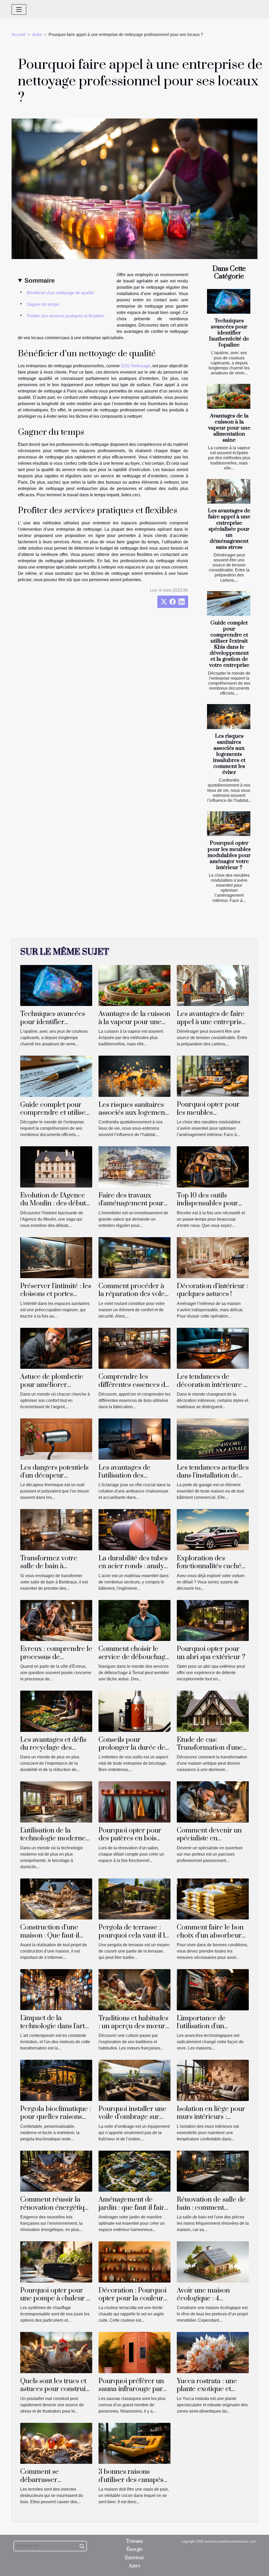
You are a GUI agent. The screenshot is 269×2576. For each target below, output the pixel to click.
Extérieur (135, 2558)
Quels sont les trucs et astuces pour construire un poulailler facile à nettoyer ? (56, 2393)
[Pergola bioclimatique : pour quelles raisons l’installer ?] (56, 2080)
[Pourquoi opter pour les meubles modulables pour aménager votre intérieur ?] (229, 824)
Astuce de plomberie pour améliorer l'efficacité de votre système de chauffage (53, 1389)
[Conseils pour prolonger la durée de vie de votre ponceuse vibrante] (134, 1711)
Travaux (134, 2541)
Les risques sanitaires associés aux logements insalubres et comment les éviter (229, 754)
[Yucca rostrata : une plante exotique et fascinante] (213, 2352)
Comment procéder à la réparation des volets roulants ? (134, 1294)
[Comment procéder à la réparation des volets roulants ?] (134, 1257)
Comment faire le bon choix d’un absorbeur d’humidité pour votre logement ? (210, 1939)
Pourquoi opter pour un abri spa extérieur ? (211, 1653)
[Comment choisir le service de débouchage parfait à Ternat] (134, 1620)
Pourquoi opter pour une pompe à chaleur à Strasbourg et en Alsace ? (55, 2303)
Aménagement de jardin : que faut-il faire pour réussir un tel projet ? (133, 2212)
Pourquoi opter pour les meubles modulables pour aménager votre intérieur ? (229, 855)
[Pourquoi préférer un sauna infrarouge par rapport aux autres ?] (134, 2352)
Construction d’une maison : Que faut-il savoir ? (50, 1935)
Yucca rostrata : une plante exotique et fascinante (207, 2389)
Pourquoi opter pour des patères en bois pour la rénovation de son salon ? (131, 1842)
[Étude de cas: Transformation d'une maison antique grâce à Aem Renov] (213, 1711)
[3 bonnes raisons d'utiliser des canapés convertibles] (134, 2443)
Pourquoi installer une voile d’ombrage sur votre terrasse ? (133, 2117)
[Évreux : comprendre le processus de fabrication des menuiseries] (56, 1620)
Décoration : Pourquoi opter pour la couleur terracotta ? (133, 2299)
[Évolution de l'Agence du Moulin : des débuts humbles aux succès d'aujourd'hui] (56, 1167)
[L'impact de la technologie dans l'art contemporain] (56, 1989)
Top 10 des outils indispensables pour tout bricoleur (207, 1204)
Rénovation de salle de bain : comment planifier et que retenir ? (211, 2212)
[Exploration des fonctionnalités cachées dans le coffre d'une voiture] (213, 1529)
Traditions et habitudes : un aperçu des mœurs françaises (133, 2026)
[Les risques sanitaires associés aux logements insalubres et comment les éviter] (229, 716)
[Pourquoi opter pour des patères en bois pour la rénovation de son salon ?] (134, 1802)
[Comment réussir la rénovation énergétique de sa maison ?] (56, 2171)
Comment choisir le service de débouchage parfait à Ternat (134, 1657)
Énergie (135, 2549)
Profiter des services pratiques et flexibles (65, 316)
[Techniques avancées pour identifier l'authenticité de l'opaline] (229, 301)
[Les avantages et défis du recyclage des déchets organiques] (56, 1711)
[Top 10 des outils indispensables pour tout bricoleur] (213, 1167)
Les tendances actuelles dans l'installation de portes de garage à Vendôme (213, 1480)
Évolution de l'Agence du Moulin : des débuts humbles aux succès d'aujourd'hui (55, 1207)
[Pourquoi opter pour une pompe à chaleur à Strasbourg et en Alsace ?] (56, 2262)
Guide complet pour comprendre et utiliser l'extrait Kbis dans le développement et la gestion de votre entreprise (229, 644)
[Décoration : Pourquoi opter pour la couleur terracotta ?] (134, 2262)
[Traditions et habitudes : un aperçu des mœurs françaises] (134, 1989)
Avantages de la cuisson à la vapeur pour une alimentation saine (229, 428)
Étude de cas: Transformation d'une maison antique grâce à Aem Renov (212, 1752)
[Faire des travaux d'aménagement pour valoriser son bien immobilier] (134, 1167)
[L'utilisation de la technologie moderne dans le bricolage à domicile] (56, 1802)
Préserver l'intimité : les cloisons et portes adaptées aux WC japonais (56, 1298)
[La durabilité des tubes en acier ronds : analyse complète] (134, 1529)
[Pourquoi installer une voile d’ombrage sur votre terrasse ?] (134, 2080)
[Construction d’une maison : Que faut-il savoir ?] (56, 1899)
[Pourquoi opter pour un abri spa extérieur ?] (213, 1620)
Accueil (19, 35)
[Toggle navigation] (19, 9)
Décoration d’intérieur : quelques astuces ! (212, 1290)
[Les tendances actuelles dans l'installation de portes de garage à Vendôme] (213, 1439)
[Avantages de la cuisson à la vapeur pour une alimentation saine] (229, 396)
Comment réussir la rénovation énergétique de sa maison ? (56, 2208)
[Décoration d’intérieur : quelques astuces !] (213, 1257)
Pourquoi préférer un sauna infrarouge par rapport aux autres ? (131, 2389)
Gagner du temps (43, 304)
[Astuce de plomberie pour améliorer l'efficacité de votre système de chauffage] (56, 1348)
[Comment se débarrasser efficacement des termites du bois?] (56, 2443)
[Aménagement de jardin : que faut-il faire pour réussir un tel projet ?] (134, 2171)
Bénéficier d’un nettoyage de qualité (60, 293)
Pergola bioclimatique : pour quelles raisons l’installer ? (56, 2117)
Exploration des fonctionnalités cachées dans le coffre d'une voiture (212, 1570)
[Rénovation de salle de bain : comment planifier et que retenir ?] (213, 2171)
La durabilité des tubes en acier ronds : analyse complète (134, 1566)
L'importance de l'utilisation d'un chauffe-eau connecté (210, 2026)
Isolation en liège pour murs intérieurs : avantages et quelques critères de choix (211, 2121)
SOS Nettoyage (135, 366)
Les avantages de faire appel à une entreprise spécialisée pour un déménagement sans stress (229, 529)
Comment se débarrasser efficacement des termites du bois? (46, 2484)
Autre (37, 35)
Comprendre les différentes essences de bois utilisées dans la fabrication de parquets (134, 1389)
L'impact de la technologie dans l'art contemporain (53, 2026)
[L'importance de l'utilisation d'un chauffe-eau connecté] (213, 1989)
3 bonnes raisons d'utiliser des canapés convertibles (131, 2480)
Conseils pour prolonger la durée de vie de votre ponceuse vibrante (132, 1752)
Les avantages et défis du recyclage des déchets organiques (53, 1748)
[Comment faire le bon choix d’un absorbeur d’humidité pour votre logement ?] (213, 1899)
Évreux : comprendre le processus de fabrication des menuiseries (56, 1661)
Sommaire (40, 280)
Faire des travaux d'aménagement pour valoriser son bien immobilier (131, 1207)
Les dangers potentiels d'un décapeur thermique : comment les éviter (54, 1480)
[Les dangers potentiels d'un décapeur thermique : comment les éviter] (56, 1439)
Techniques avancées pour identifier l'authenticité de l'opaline (229, 333)
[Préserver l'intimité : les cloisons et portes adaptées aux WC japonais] (56, 1257)
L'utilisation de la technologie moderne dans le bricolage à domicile (53, 1842)
